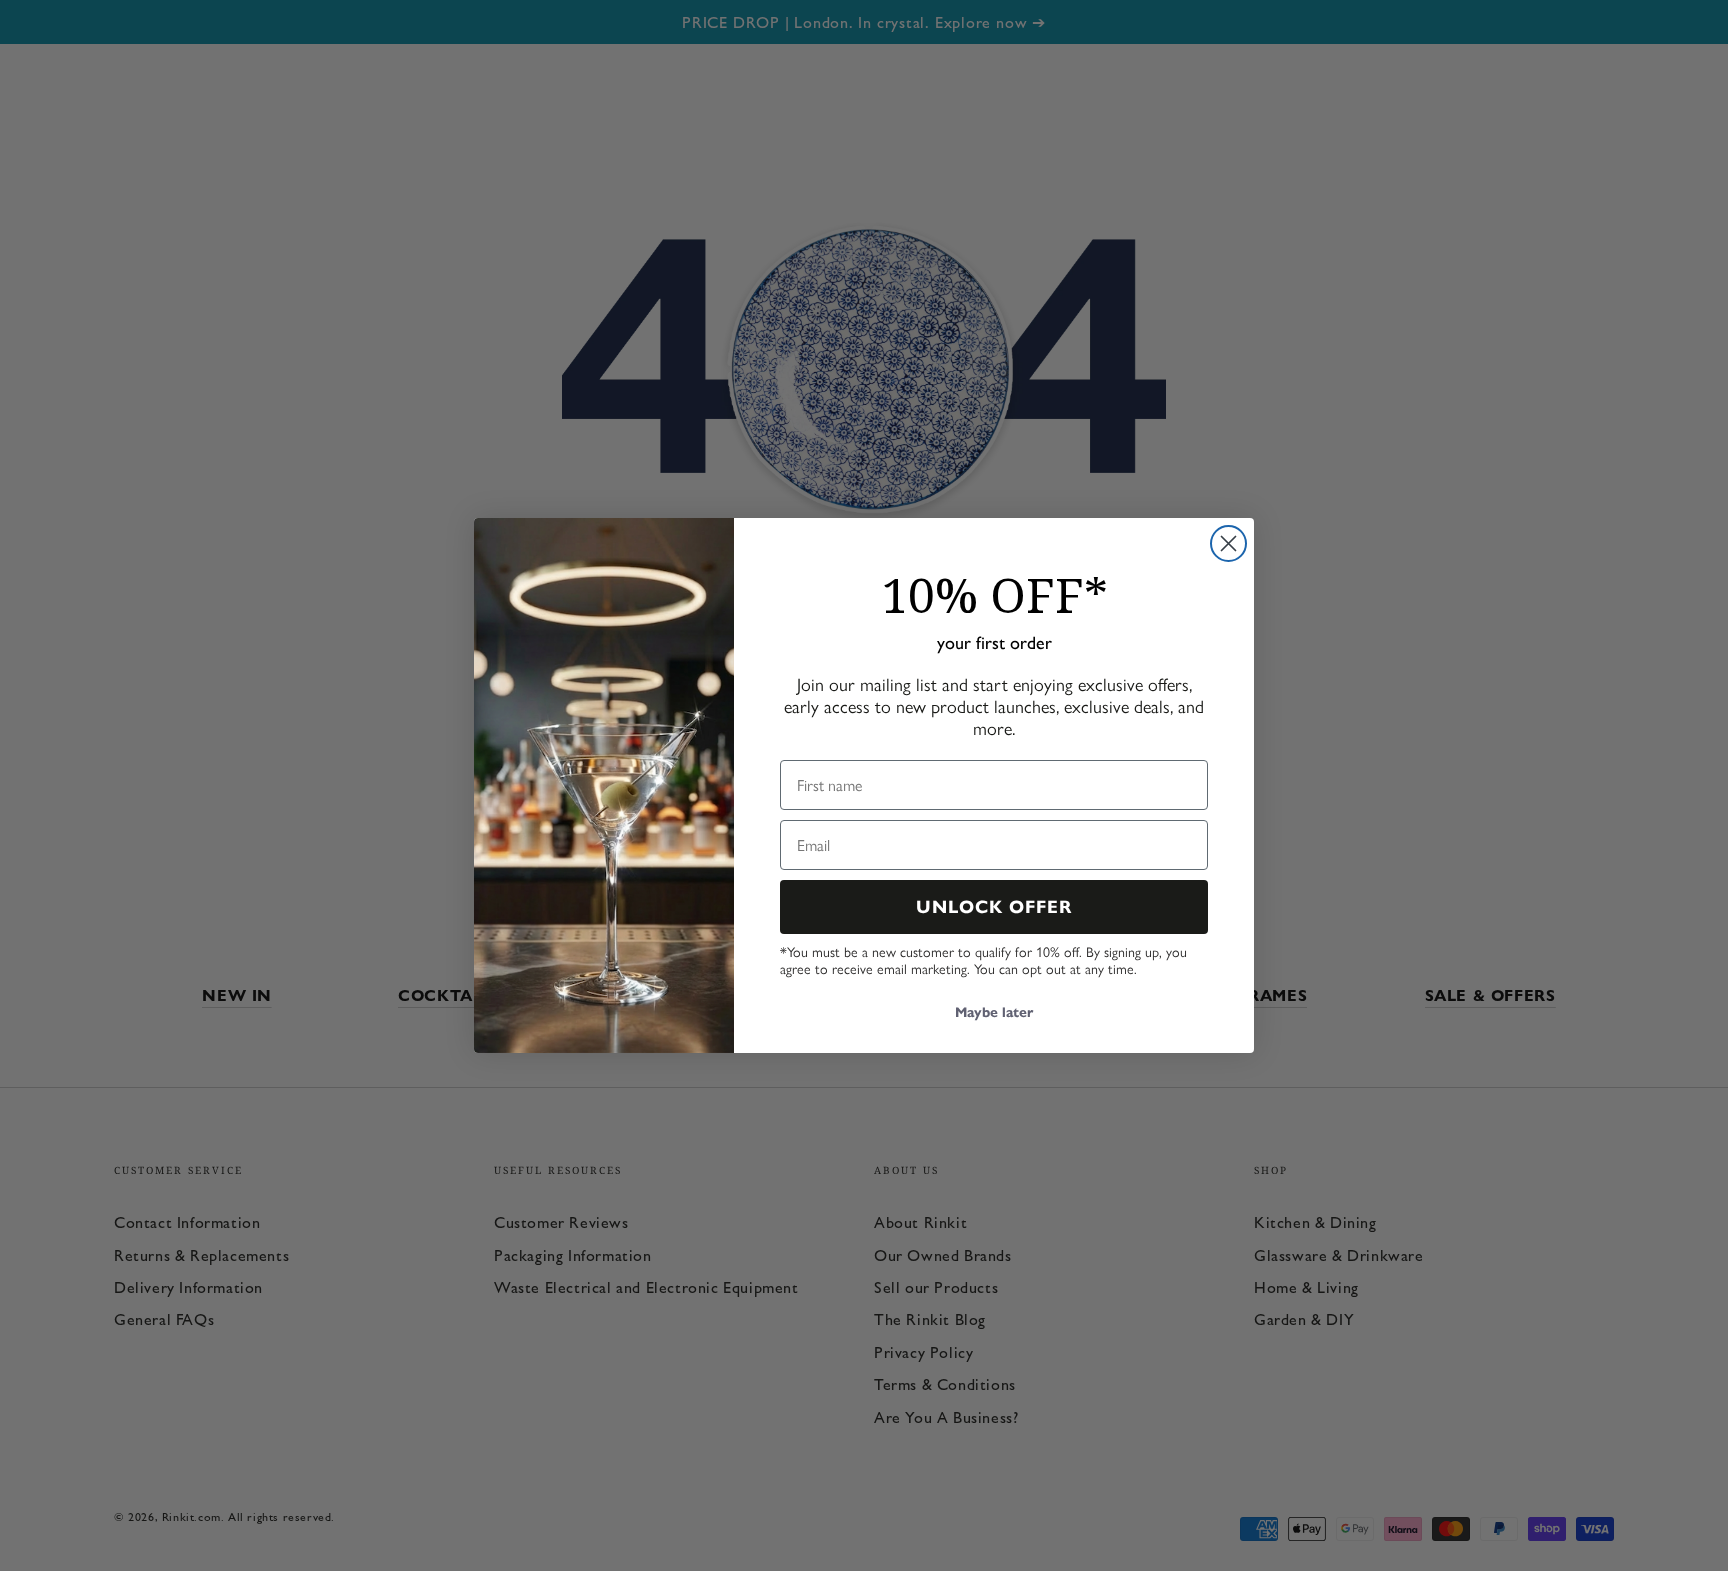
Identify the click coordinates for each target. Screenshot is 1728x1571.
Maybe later (994, 1012)
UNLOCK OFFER (994, 907)
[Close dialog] (1228, 543)
